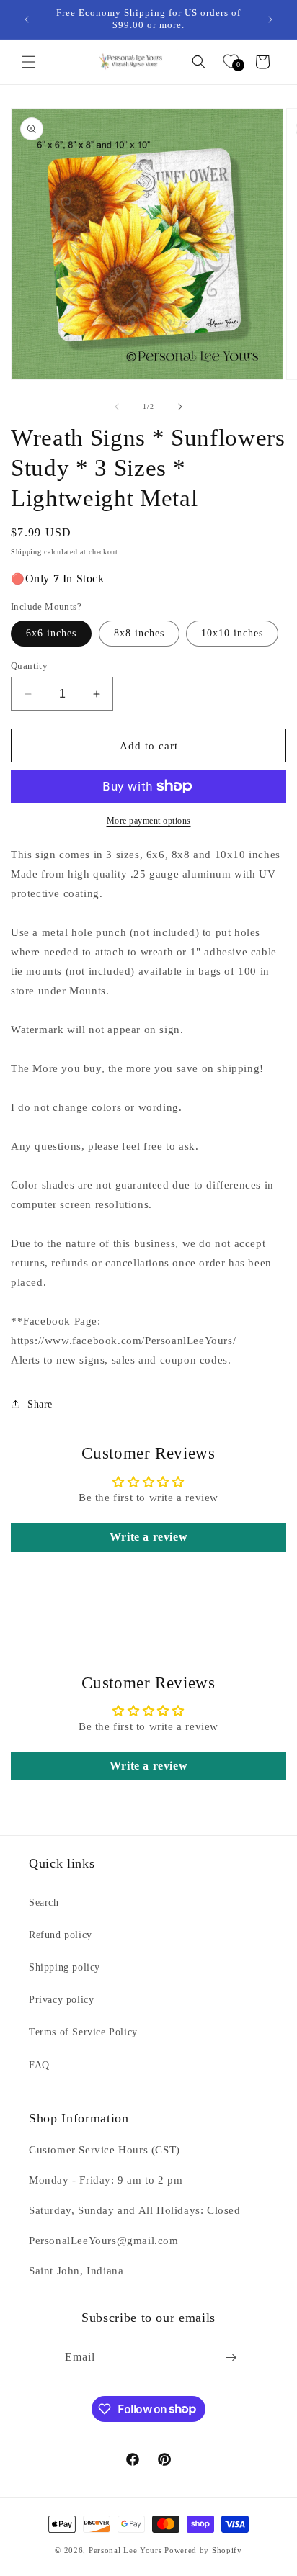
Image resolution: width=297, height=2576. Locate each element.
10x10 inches (232, 633)
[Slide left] (117, 407)
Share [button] (40, 1404)
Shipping (26, 552)
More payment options (149, 821)
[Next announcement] (270, 19)
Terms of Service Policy (83, 2032)
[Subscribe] (231, 2357)
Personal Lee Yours (125, 2550)
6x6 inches (51, 633)
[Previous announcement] (27, 19)
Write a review (148, 1537)
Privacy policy (61, 2000)
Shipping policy (65, 1967)
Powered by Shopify (203, 2550)
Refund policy (61, 1935)
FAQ (39, 2065)
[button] (29, 62)
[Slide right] (180, 407)
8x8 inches (139, 633)
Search (44, 1902)
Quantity (29, 666)
